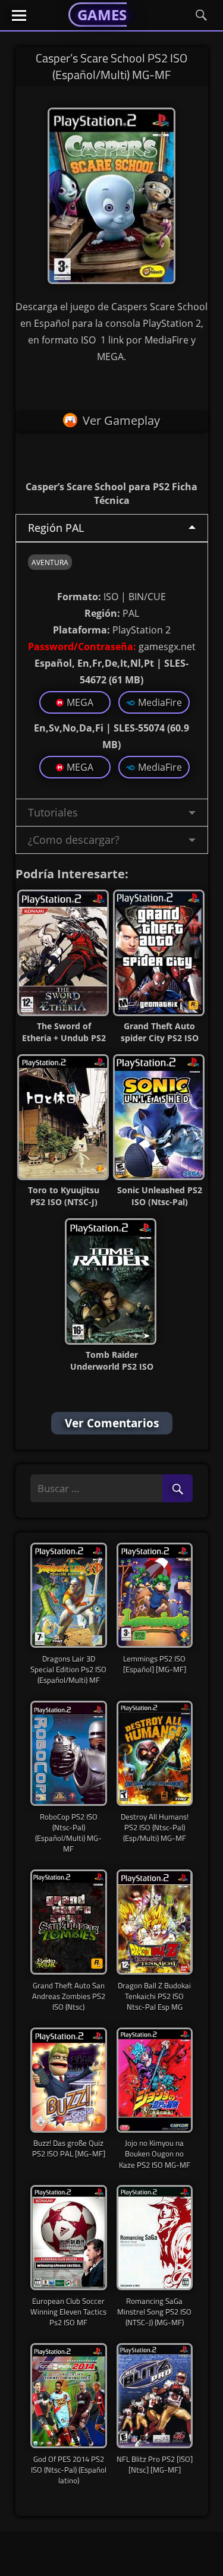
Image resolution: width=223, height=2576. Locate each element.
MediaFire (160, 702)
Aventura (50, 562)
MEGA (80, 702)
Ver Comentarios (112, 1423)
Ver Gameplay (121, 420)
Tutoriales (53, 812)
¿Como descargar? (74, 840)
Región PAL (56, 528)
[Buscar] (178, 1489)
